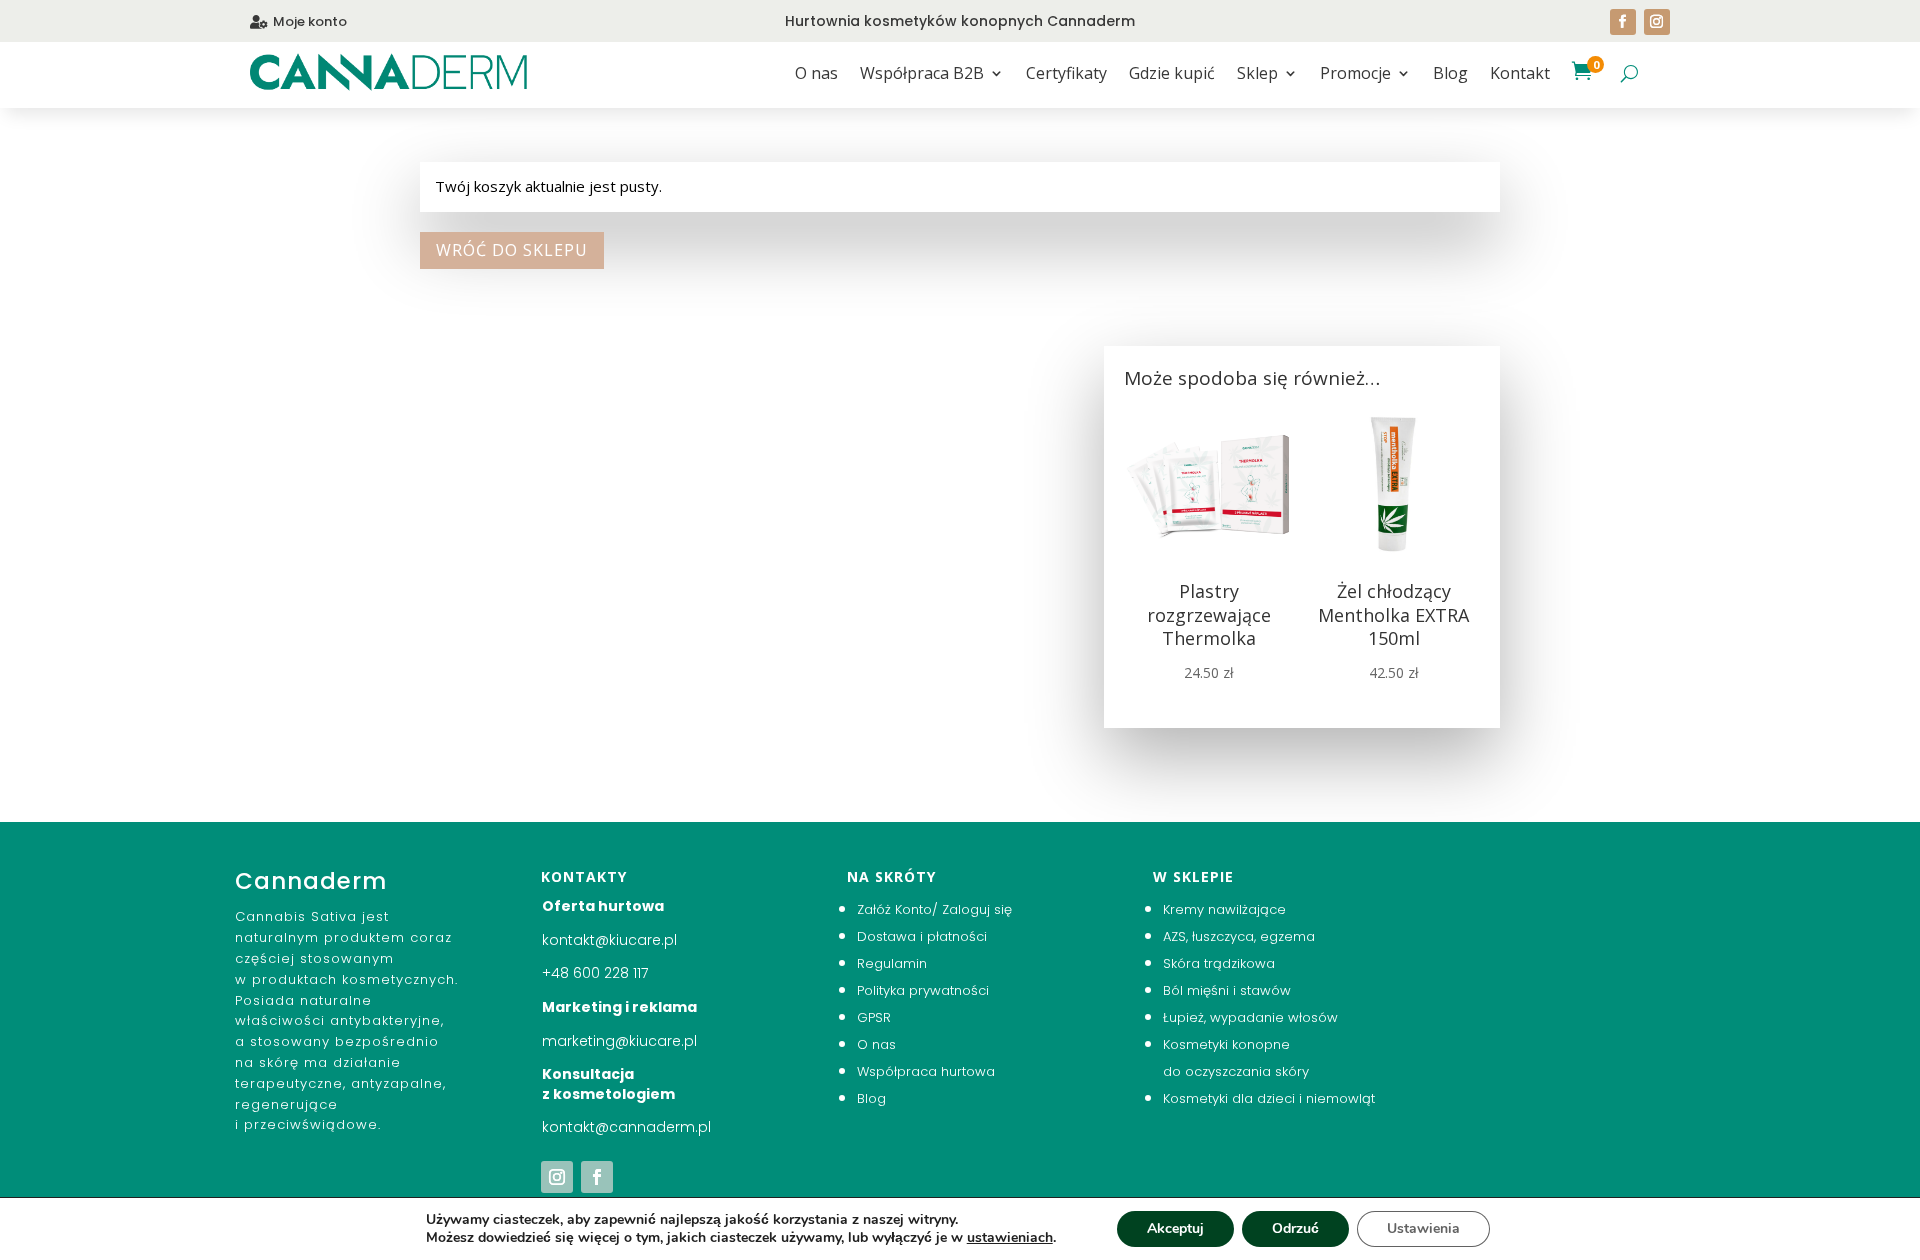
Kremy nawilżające (1224, 909)
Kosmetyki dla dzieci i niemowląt (1269, 1098)
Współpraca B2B (922, 75)
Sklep (1257, 75)
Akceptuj (1175, 1228)
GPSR (874, 1017)
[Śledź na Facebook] (1623, 22)
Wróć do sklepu (512, 250)
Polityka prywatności (923, 990)
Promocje (1355, 75)
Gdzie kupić (1172, 75)
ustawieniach (1010, 1238)
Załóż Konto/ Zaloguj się (934, 909)
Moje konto (310, 21)
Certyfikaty (1066, 75)
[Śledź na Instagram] (1657, 22)
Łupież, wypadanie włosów (1250, 1017)
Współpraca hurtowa (926, 1071)
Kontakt (1520, 75)
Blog (1450, 75)
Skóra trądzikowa (1219, 963)
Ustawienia (1423, 1228)
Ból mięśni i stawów (1227, 990)
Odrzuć (1295, 1228)
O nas (816, 75)
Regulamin (892, 963)
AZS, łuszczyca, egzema (1239, 936)
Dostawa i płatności (922, 936)
